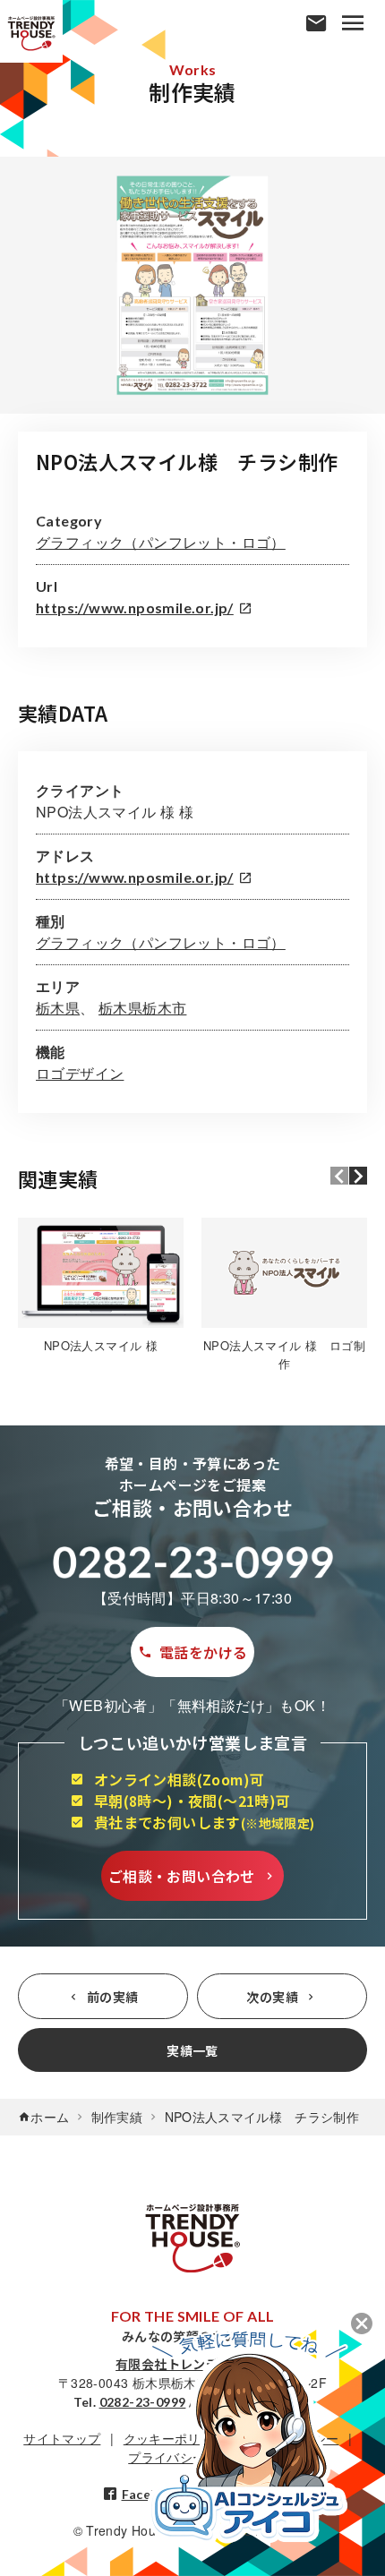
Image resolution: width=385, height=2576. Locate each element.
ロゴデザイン (80, 1073)
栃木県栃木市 (142, 1008)
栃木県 (58, 1008)
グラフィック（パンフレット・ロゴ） (161, 542)
